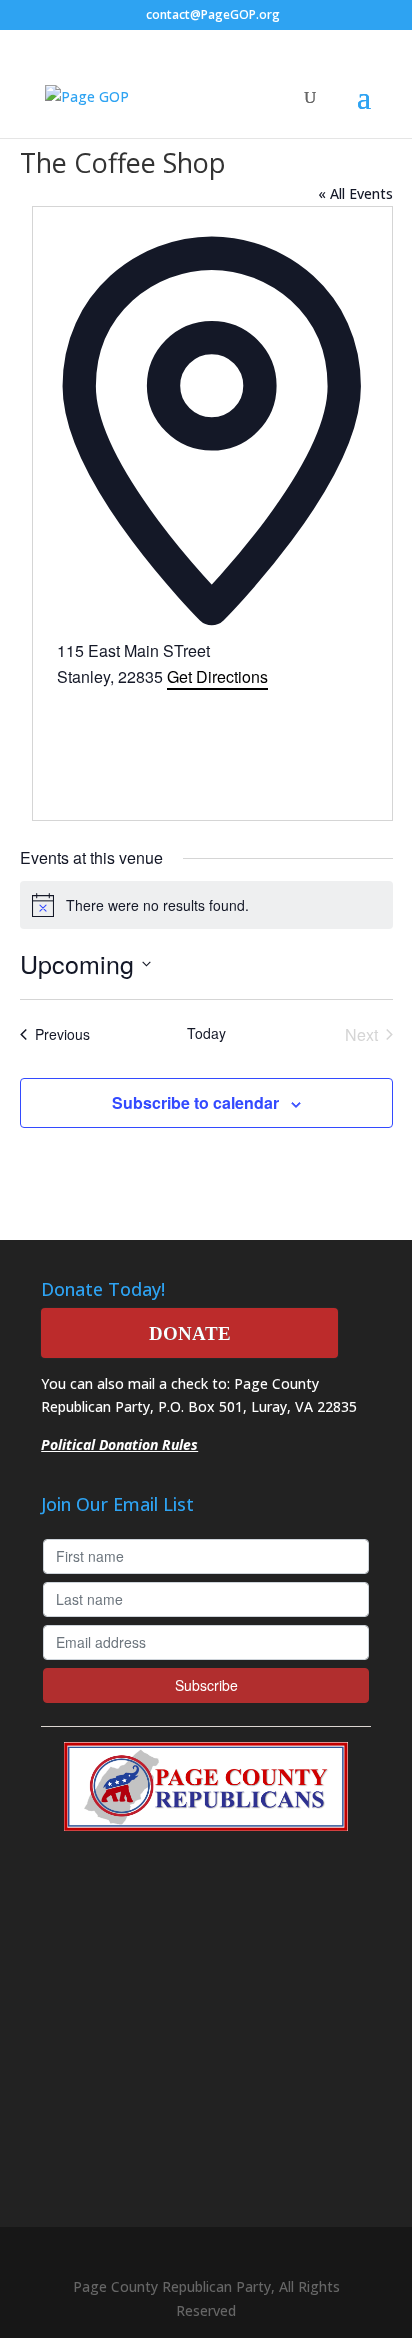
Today (206, 1033)
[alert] (206, 905)
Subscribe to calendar (195, 1102)
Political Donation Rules (119, 1444)
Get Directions (217, 676)
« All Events (355, 193)
